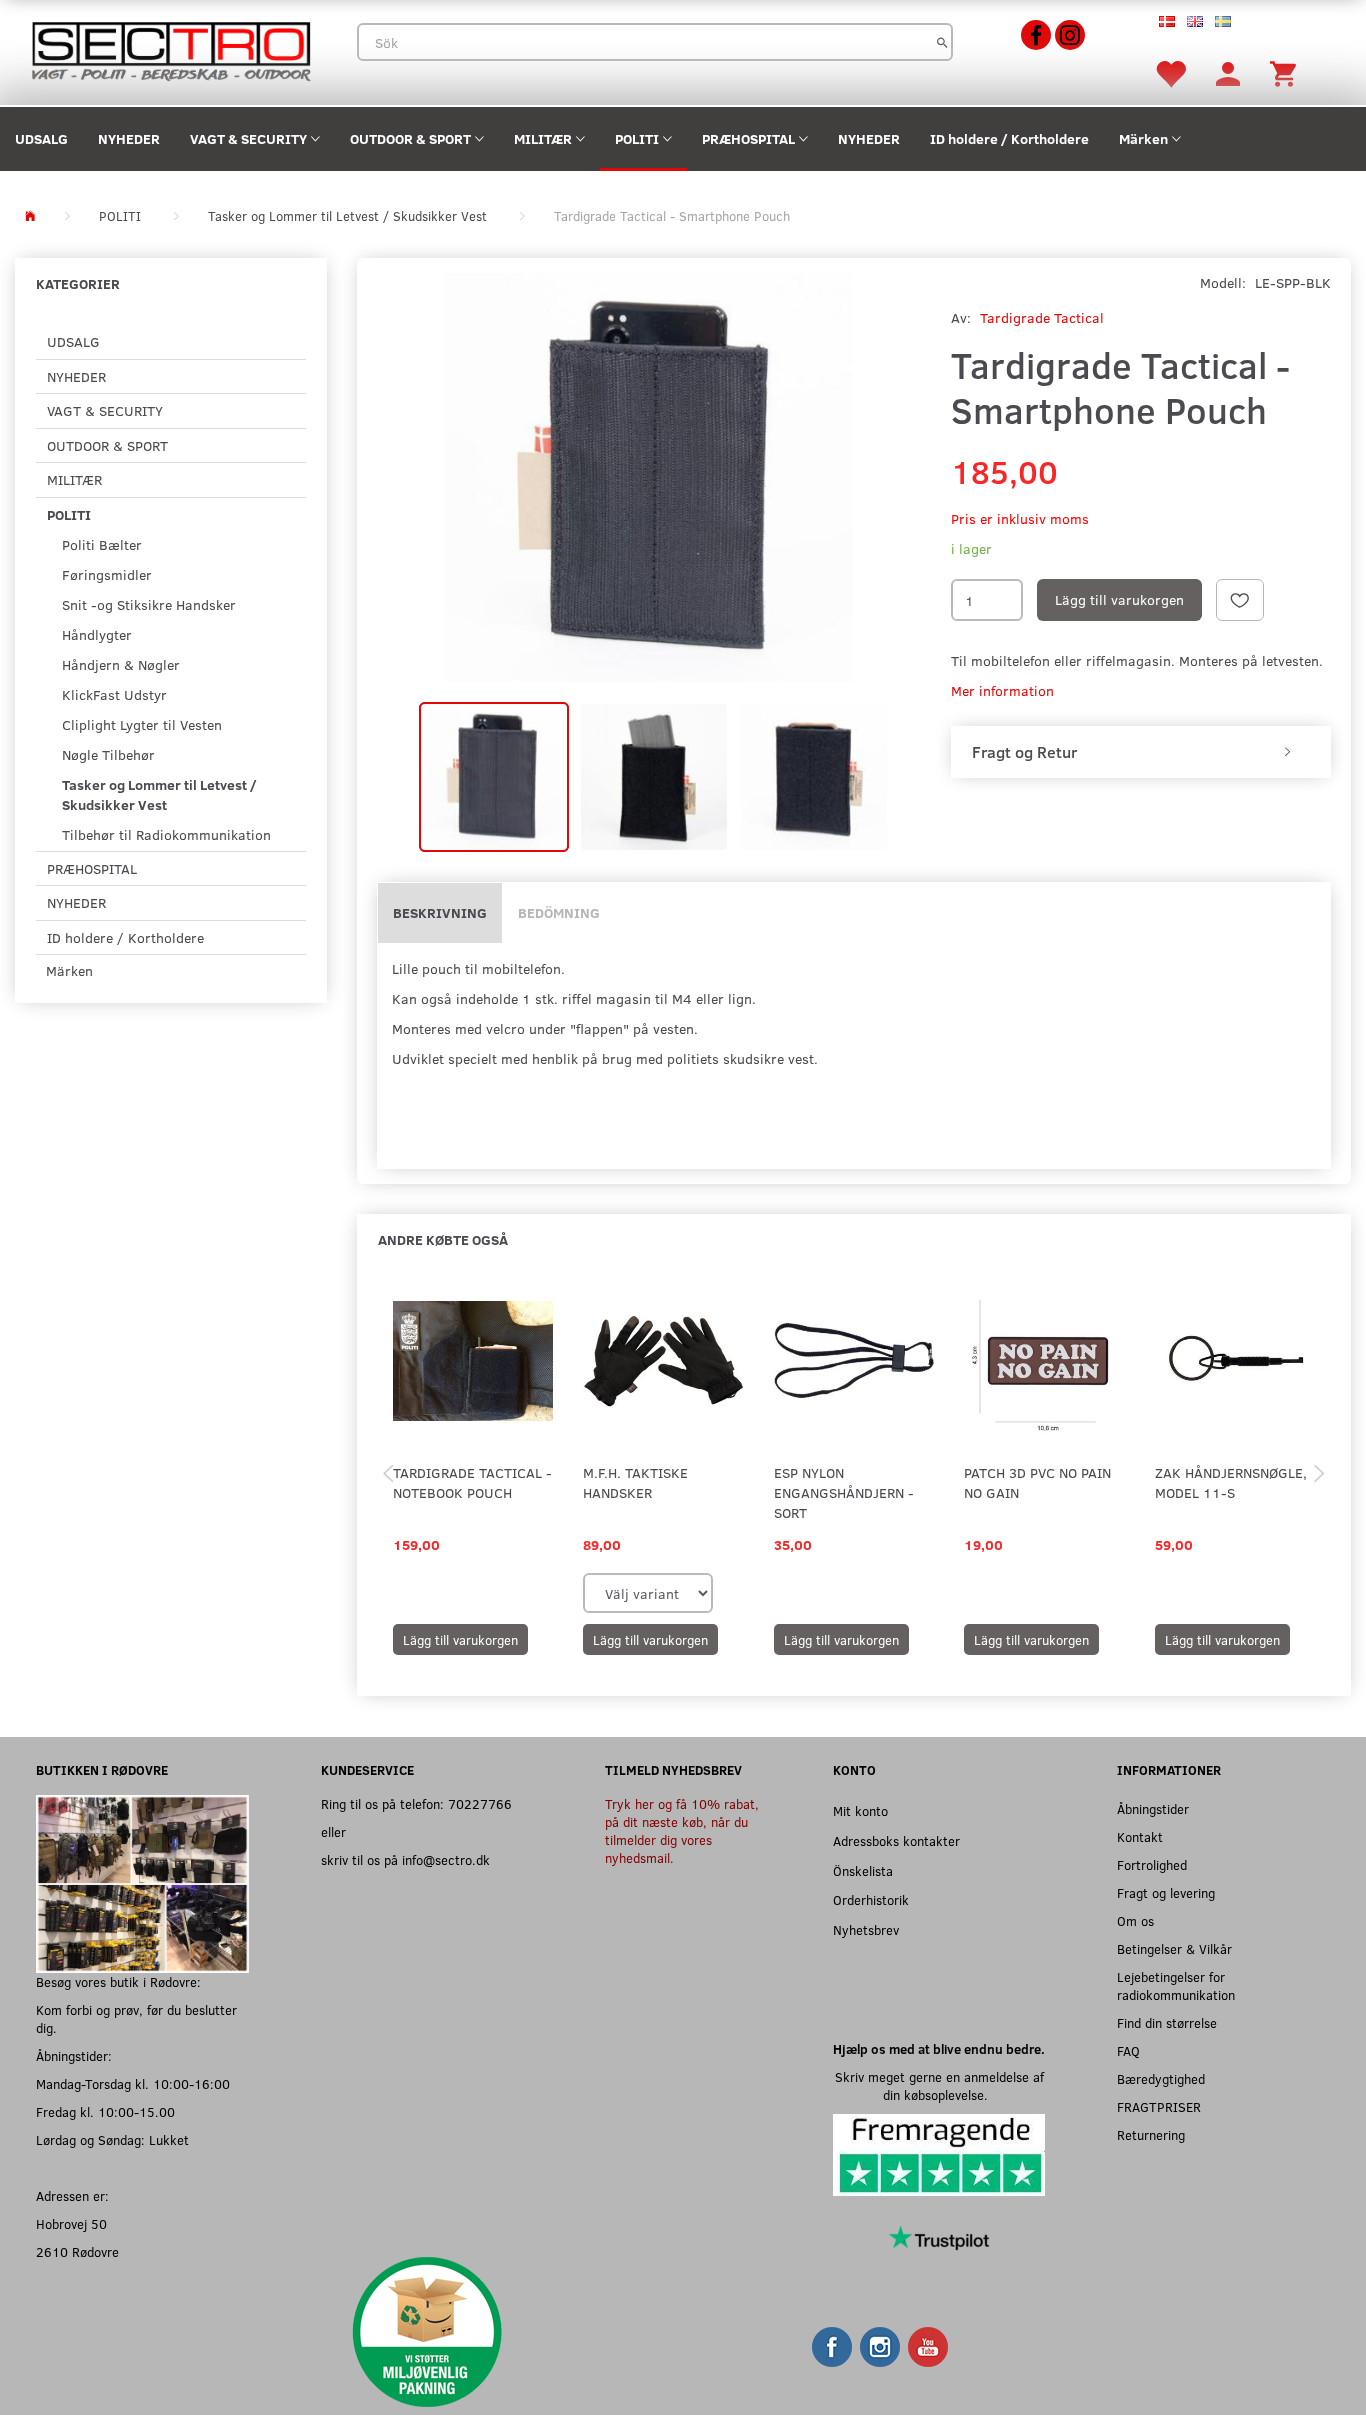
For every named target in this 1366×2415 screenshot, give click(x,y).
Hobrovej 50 (71, 2223)
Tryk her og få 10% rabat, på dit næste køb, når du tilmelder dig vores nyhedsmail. (682, 1830)
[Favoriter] (1170, 72)
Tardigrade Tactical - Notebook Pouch (472, 1482)
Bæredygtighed (1161, 2078)
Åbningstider (1153, 1808)
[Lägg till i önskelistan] (1240, 600)
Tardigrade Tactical (1042, 317)
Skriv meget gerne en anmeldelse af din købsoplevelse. (939, 2085)
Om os (1135, 1920)
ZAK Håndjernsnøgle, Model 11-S (1231, 1482)
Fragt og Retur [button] (1024, 752)
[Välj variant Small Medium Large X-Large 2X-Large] (648, 1593)
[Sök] (942, 42)
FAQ (1128, 2050)
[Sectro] (170, 49)
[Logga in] (1228, 72)
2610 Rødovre (77, 2251)
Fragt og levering (1166, 1892)
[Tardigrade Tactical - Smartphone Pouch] (649, 477)
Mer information (1002, 690)
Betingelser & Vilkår (1174, 1948)
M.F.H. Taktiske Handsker (635, 1482)
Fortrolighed (1152, 1864)
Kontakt (1140, 1836)
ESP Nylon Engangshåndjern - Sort (844, 1492)
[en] (1195, 20)
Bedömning (559, 912)
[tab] (1141, 752)
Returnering (1151, 2134)
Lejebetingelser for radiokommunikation (1176, 1985)
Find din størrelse (1167, 2022)
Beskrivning (440, 912)
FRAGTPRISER (1159, 2106)
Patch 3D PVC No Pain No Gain (1037, 1482)
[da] (1167, 20)
